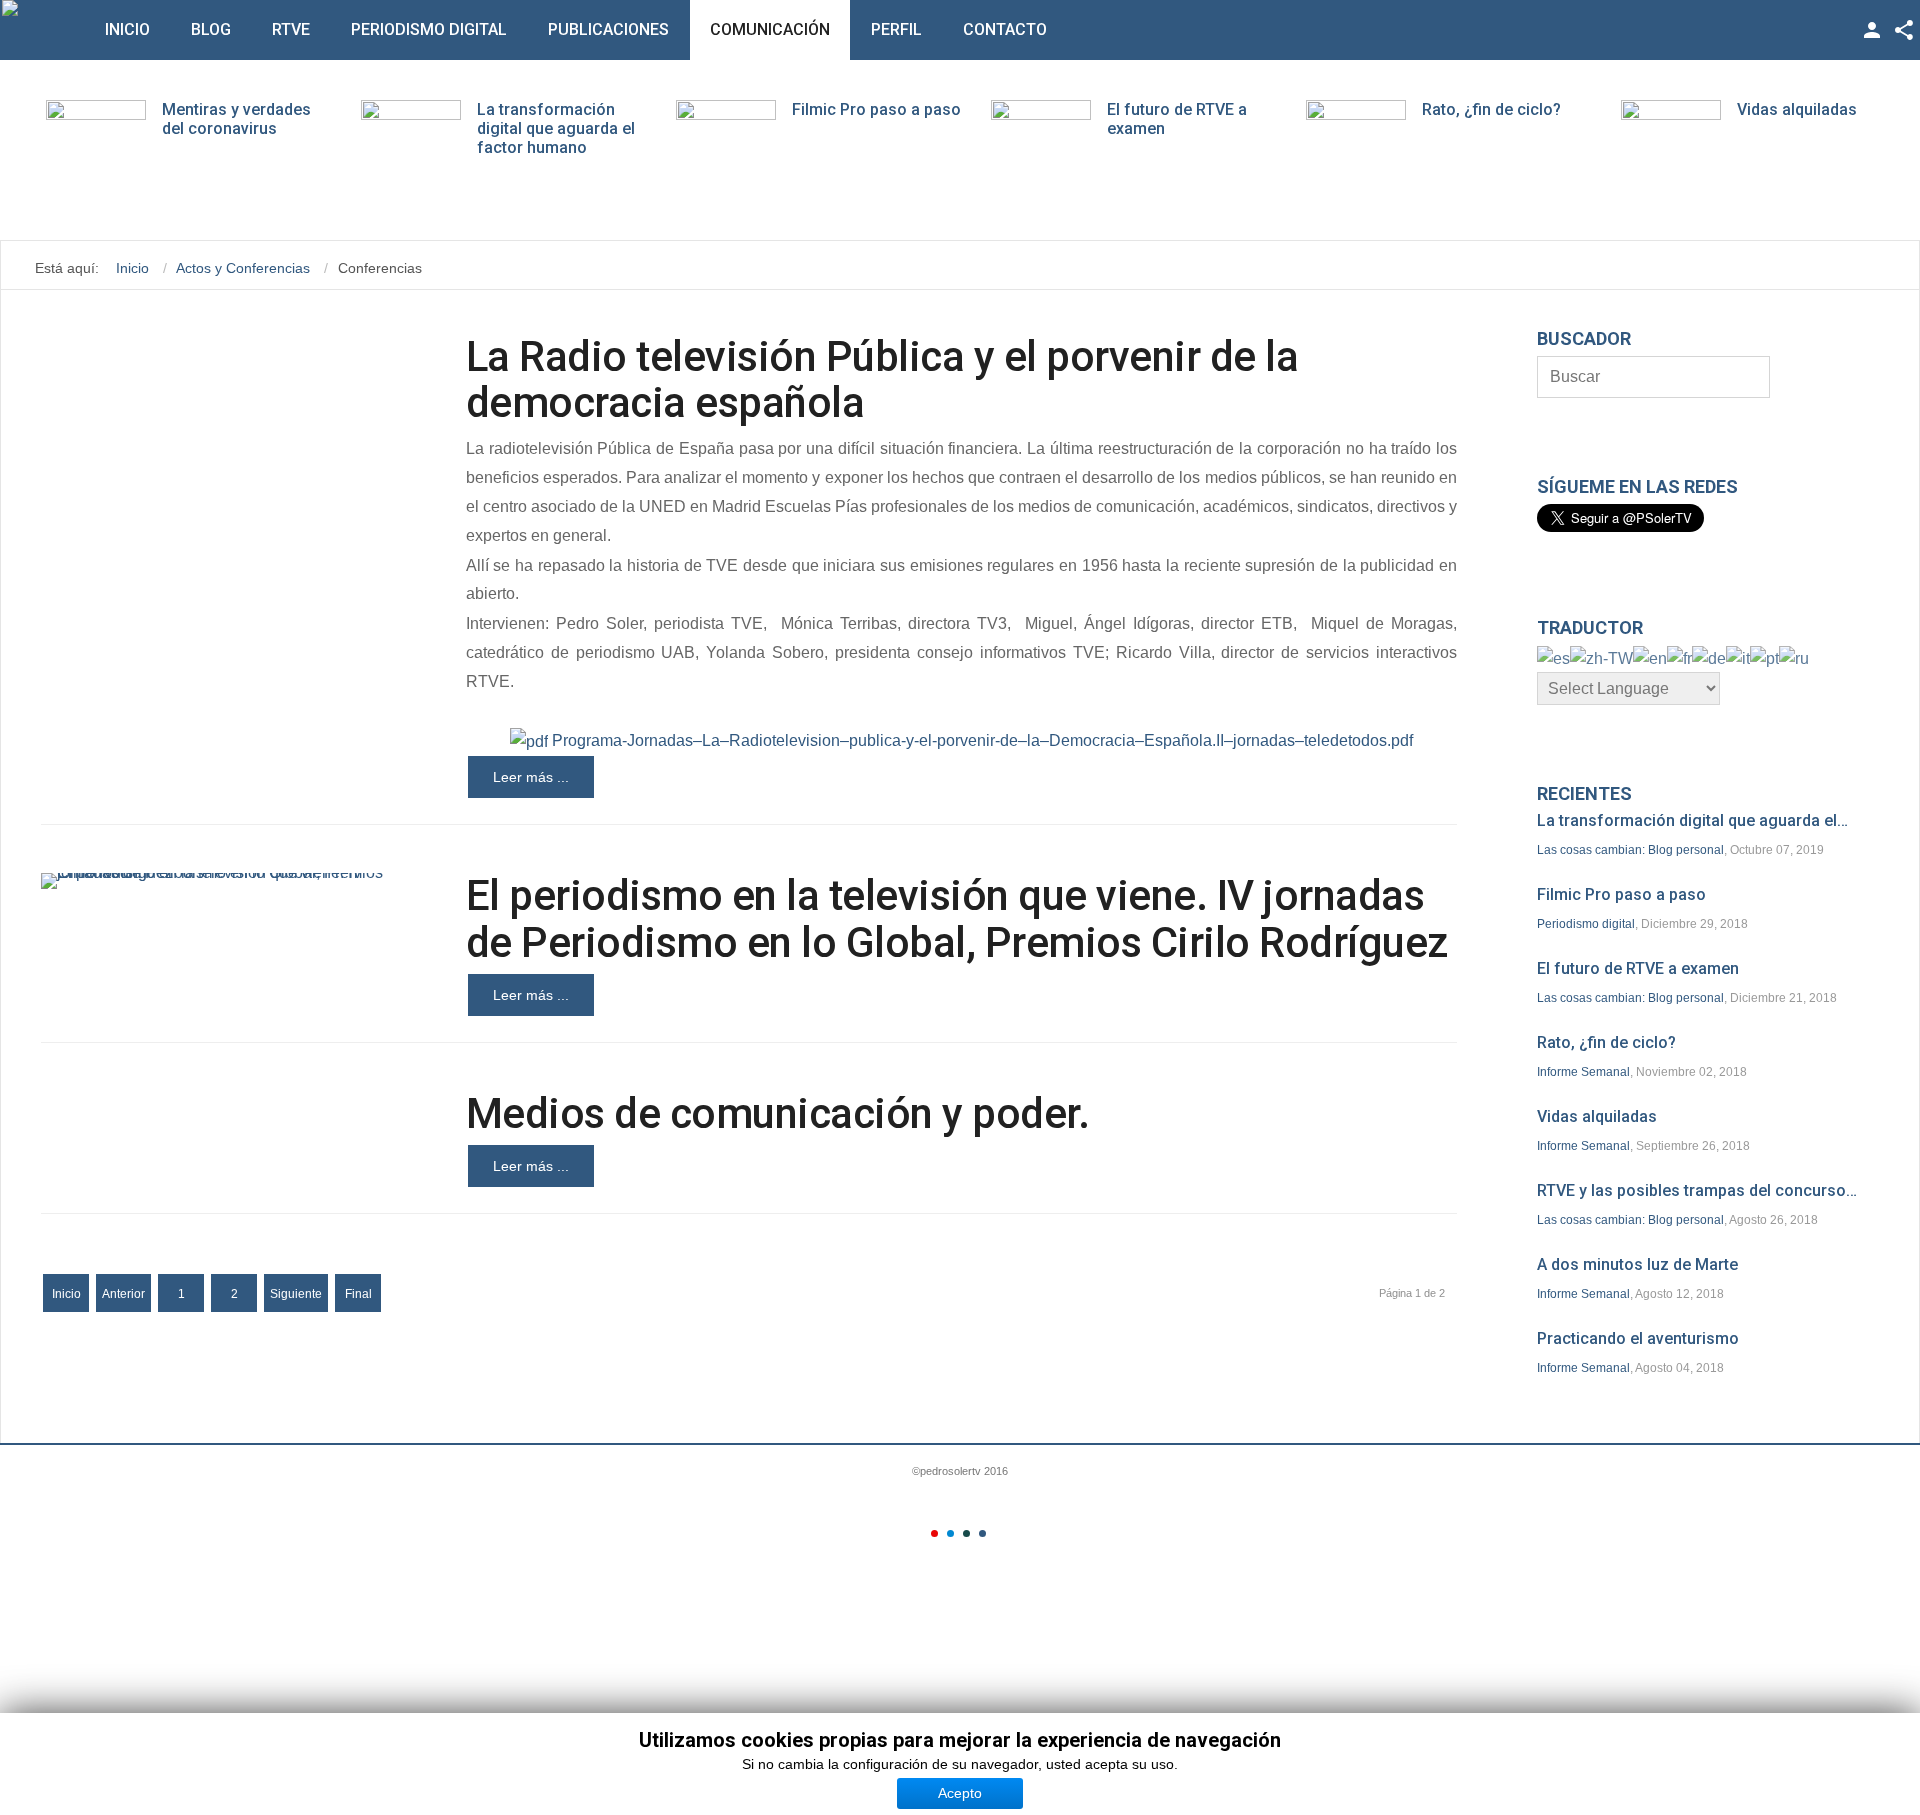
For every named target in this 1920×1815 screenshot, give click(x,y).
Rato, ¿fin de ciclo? (1491, 109)
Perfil (896, 29)
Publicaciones (608, 29)
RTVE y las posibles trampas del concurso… (1697, 1190)
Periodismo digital (429, 29)
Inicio (127, 29)
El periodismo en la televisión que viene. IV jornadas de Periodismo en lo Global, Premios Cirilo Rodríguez (957, 918)
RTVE (291, 29)
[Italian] (1738, 657)
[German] (1709, 657)
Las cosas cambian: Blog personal (1630, 850)
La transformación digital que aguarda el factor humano (556, 128)
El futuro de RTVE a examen (1638, 968)
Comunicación (770, 29)
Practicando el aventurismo (1638, 1338)
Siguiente (296, 1294)
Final (358, 1294)
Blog (211, 29)
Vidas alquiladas (1797, 109)
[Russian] (1794, 657)
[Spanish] (1553, 657)
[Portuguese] (1764, 657)
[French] (1679, 657)
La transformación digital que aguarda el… (1692, 820)
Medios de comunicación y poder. (778, 1113)
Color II (950, 1533)
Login (1872, 30)
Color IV (982, 1533)
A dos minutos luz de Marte (1637, 1264)
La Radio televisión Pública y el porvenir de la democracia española (882, 379)
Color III (966, 1533)
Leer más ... (531, 777)
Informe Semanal (1583, 1072)
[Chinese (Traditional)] (1601, 657)
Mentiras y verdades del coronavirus (236, 119)
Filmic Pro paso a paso (876, 109)
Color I (934, 1533)
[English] (1650, 657)
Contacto (1005, 29)
